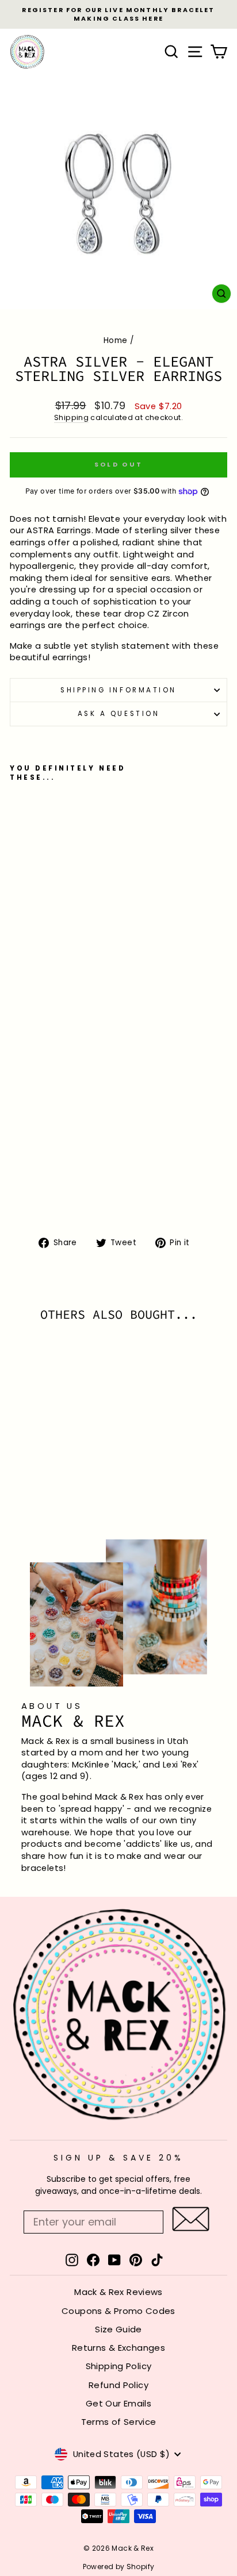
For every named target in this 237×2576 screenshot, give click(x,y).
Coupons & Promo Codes (118, 2311)
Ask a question (118, 714)
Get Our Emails (118, 2403)
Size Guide (118, 2329)
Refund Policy (118, 2385)
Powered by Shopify (119, 2567)
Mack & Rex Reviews (118, 2292)
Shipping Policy (119, 2366)
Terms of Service (119, 2422)
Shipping (71, 417)
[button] (191, 2219)
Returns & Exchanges (118, 2348)
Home (115, 340)
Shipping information (118, 690)
